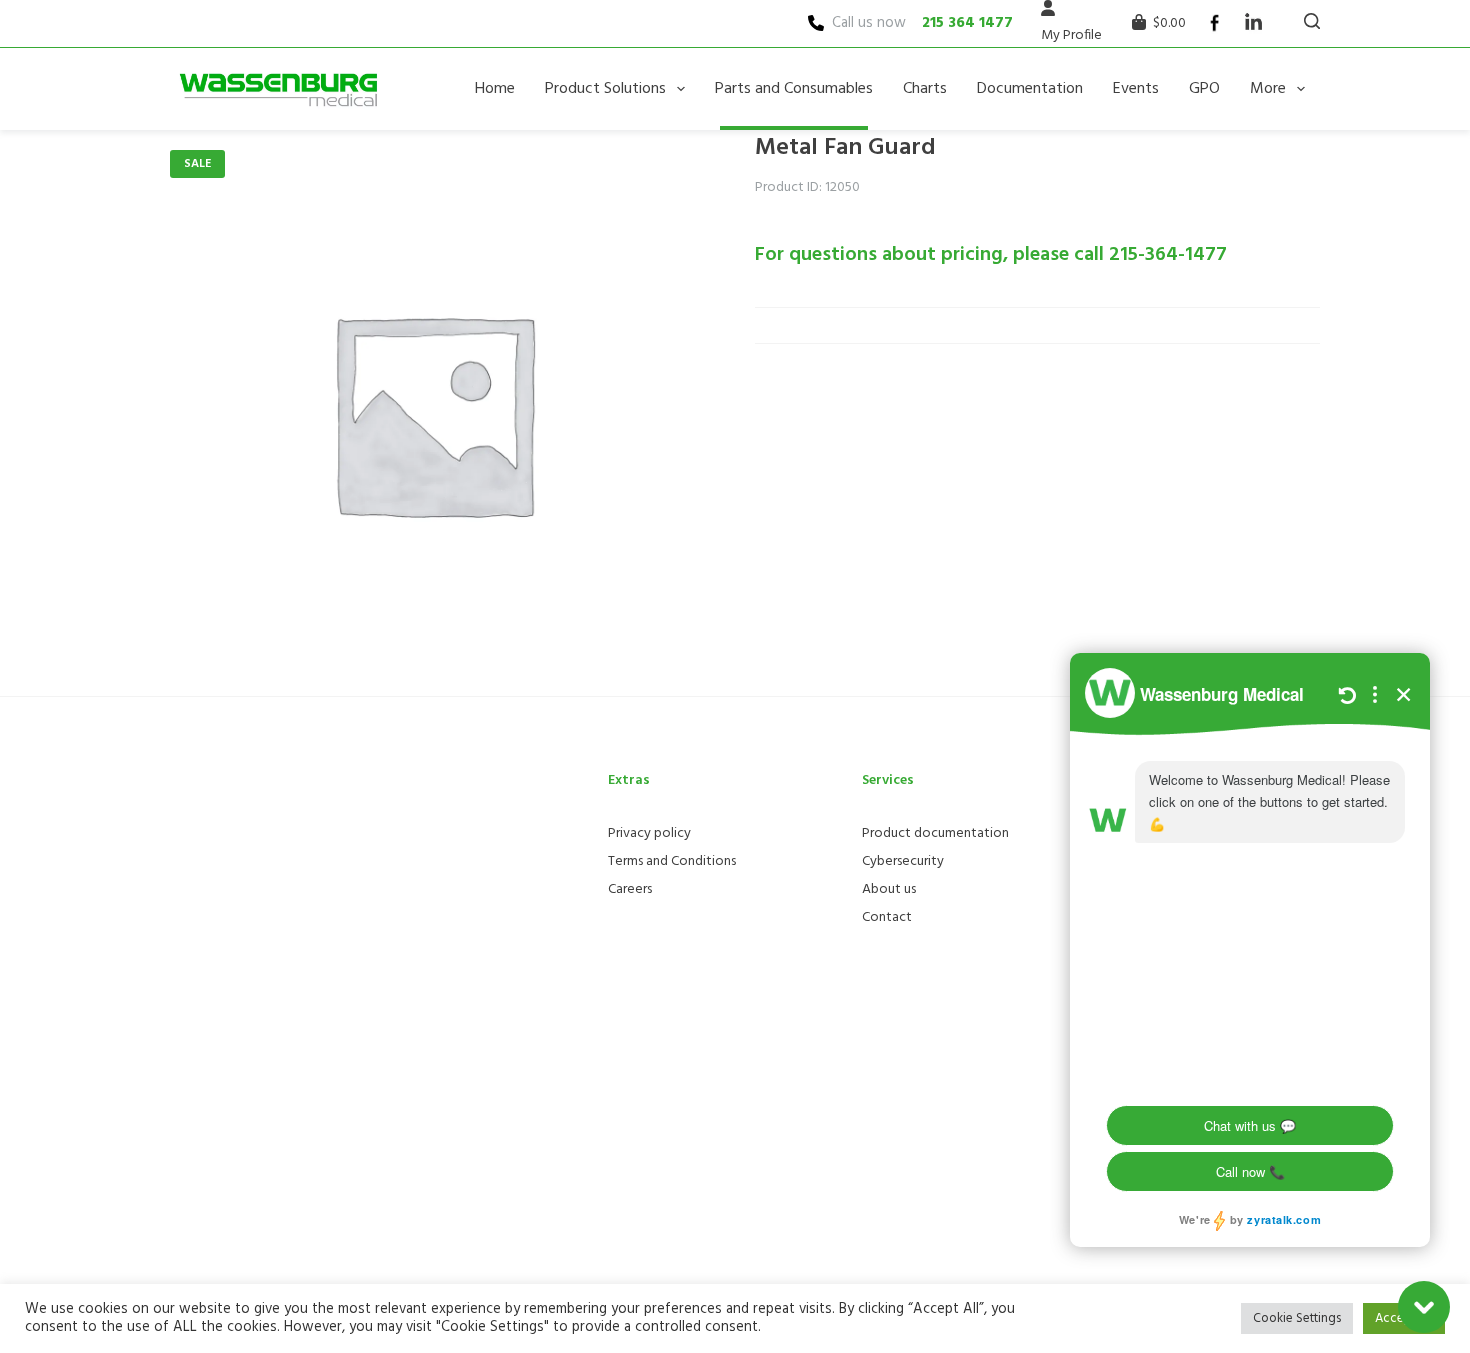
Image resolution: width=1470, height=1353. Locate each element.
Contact (887, 917)
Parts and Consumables (794, 89)
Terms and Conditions (672, 861)
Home (495, 89)
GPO (1204, 89)
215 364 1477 (967, 23)
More (1268, 89)
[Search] (1312, 21)
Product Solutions (605, 89)
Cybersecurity (903, 861)
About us (889, 889)
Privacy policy (649, 833)
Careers (630, 889)
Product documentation (935, 833)
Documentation (1030, 89)
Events (1136, 89)
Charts (925, 89)
